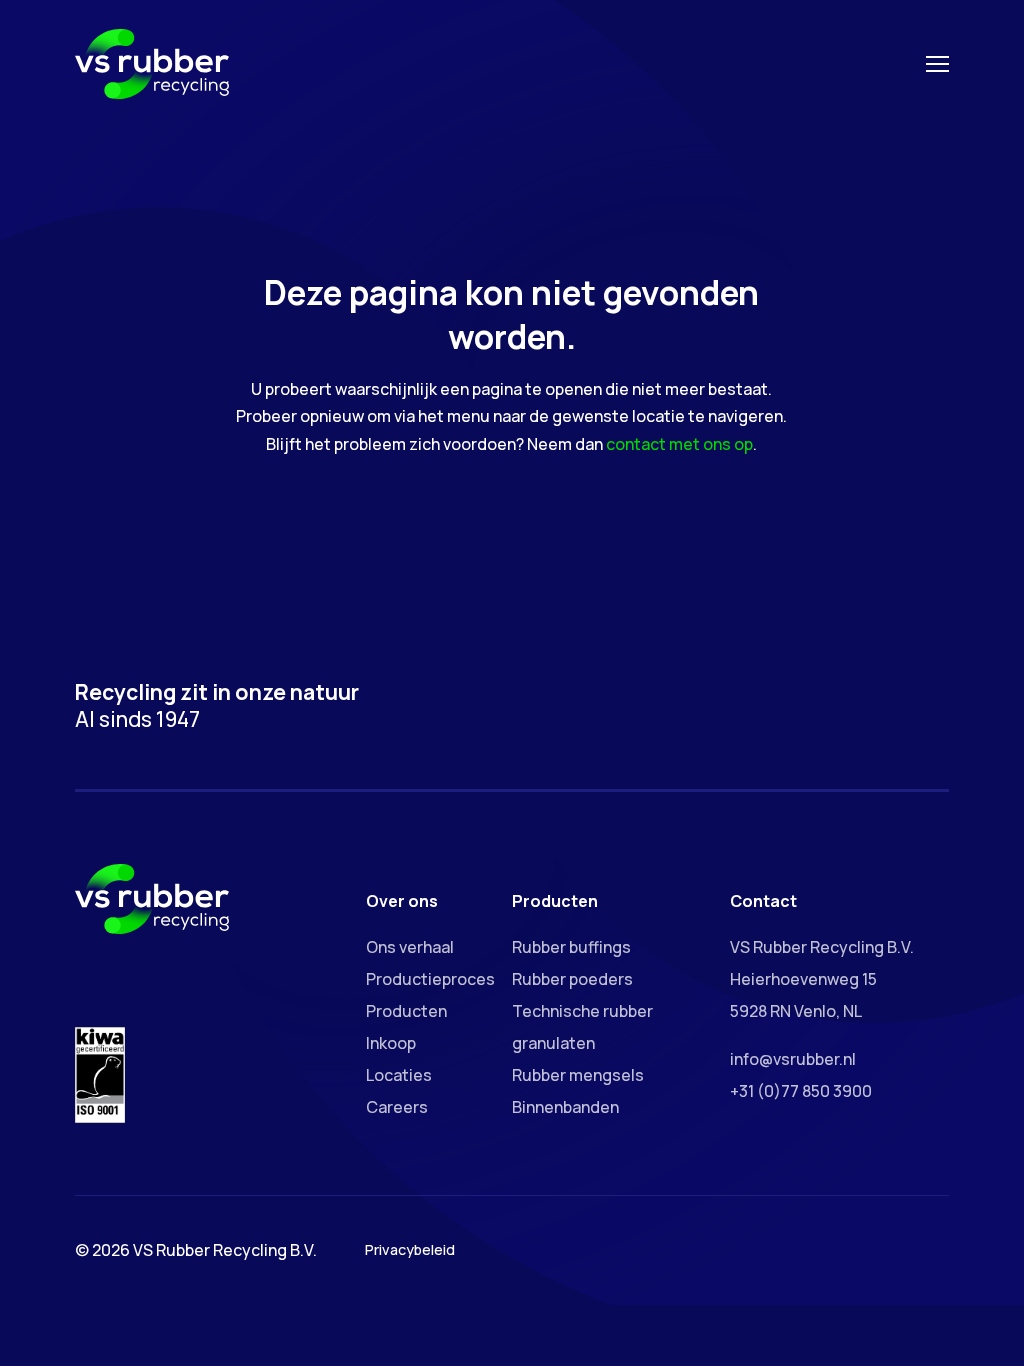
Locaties (399, 1075)
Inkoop (391, 1043)
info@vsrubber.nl (793, 1059)
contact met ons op (679, 444)
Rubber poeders (572, 979)
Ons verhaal (410, 947)
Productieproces (430, 979)
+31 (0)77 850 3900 (801, 1091)
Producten (406, 1011)
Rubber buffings (571, 947)
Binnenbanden (565, 1107)
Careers (397, 1107)
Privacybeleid (410, 1249)
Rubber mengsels (578, 1075)
